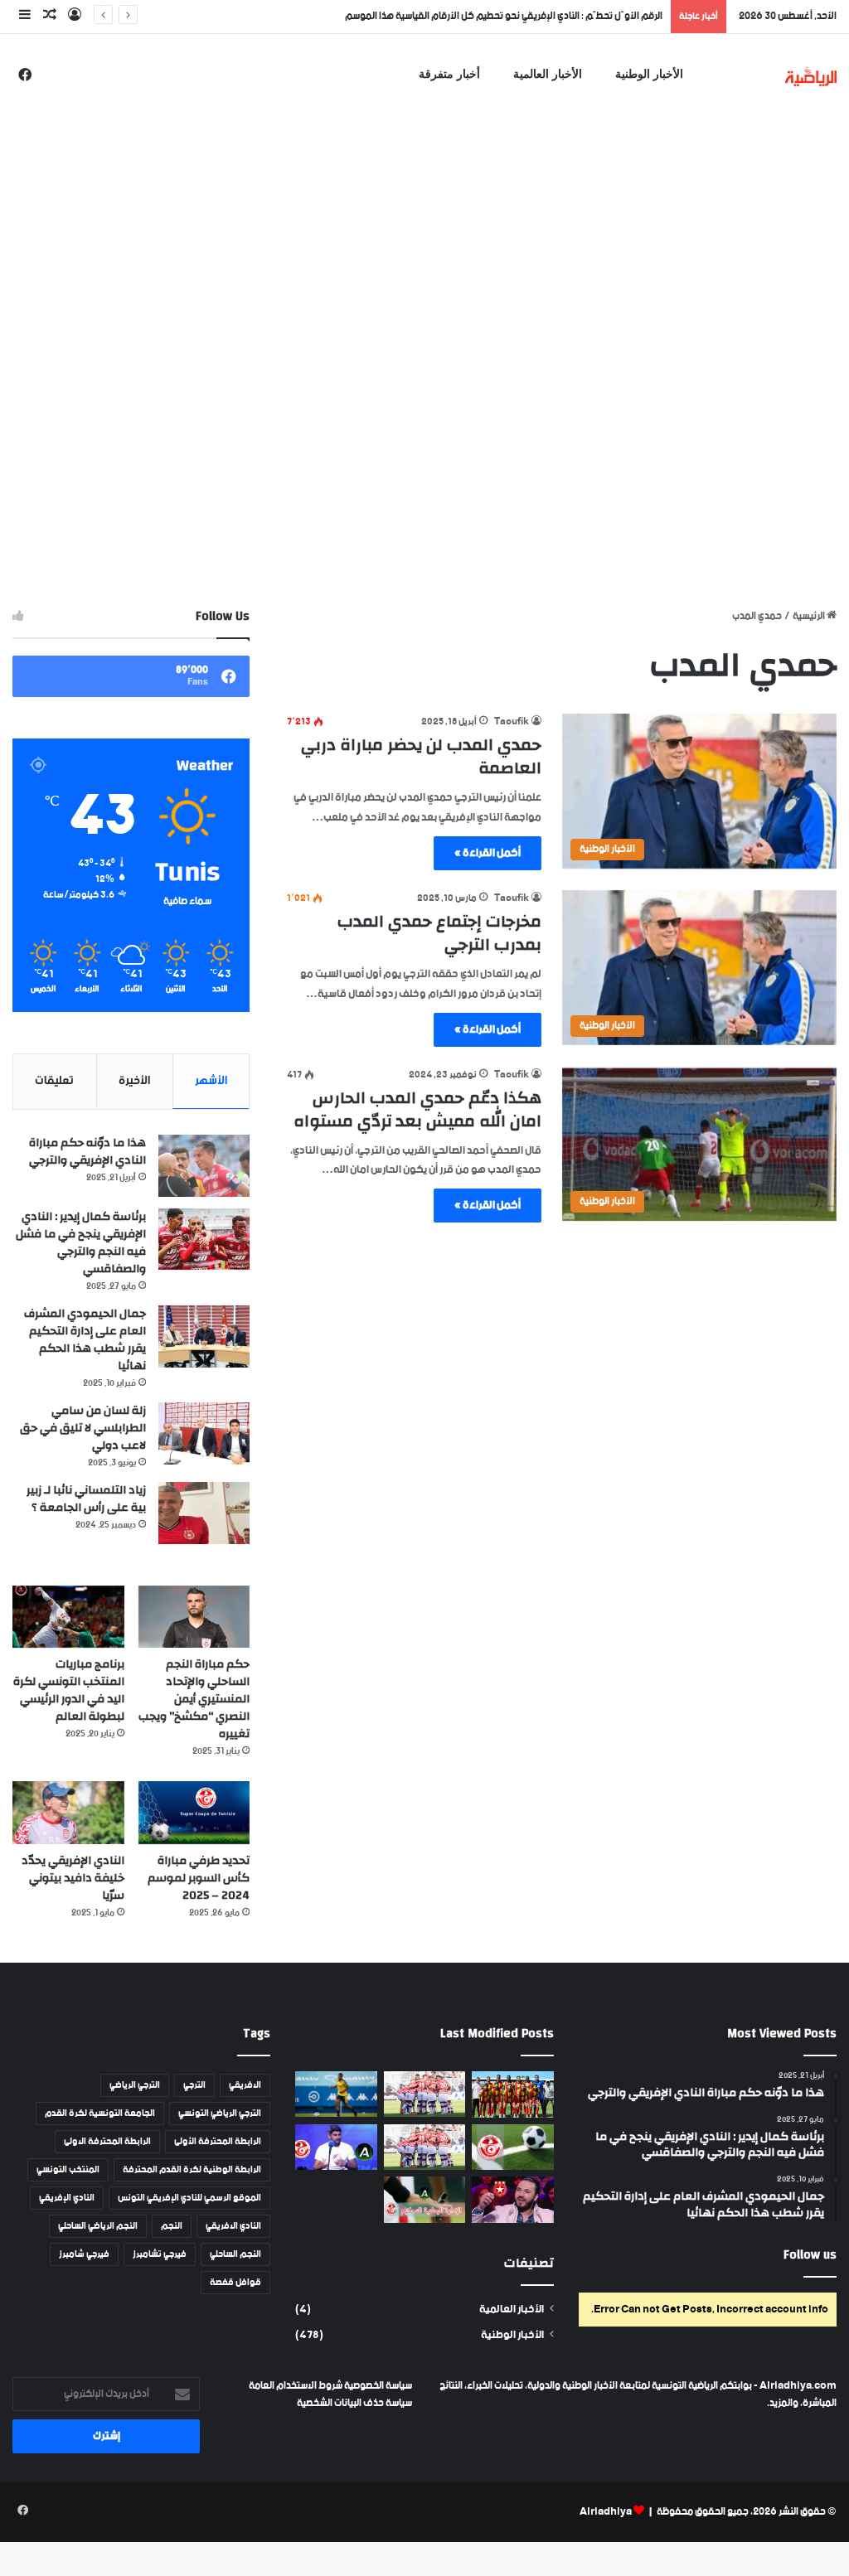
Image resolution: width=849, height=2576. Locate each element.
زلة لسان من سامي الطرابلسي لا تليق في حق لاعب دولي (83, 1428)
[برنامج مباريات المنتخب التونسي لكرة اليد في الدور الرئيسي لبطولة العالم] (68, 1617)
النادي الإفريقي (67, 2198)
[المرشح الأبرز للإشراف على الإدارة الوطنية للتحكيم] (424, 2199)
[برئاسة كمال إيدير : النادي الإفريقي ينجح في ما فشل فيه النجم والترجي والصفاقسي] (204, 1240)
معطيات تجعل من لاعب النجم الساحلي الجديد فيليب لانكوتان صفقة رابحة (521, 16)
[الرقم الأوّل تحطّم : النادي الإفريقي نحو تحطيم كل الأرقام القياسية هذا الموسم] (424, 2094)
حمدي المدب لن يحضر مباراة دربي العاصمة (421, 756)
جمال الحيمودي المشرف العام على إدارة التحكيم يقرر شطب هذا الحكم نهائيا (85, 1340)
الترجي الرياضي (135, 2085)
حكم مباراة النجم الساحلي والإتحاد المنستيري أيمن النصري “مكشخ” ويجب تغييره (194, 1699)
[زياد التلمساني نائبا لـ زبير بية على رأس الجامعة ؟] (204, 1513)
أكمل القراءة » (488, 853)
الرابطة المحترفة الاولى (107, 2142)
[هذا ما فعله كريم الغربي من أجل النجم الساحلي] (512, 2200)
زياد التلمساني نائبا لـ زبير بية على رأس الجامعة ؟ (86, 1499)
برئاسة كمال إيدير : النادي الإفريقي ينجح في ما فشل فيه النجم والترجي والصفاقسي (81, 1243)
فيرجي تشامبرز (160, 2254)
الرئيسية (810, 616)
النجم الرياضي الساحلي (98, 2226)
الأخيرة (134, 1081)
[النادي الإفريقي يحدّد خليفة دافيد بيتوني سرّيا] (68, 1813)
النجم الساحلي (235, 2254)
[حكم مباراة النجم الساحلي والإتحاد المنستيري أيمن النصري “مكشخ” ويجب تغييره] (194, 1617)
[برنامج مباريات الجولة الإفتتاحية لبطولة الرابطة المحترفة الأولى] (512, 2147)
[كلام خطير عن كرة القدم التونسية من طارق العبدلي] (336, 2147)
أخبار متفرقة (449, 74)
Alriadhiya (606, 2512)
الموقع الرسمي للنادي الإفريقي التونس (189, 2198)
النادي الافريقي (233, 2226)
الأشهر (211, 1081)
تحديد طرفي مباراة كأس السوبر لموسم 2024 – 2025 (199, 1878)
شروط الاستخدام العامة (296, 2386)
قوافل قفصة (235, 2283)
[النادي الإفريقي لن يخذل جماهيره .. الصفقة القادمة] (424, 2147)
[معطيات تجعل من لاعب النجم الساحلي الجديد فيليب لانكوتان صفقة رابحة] (336, 2094)
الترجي (194, 2085)
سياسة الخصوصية (377, 2386)
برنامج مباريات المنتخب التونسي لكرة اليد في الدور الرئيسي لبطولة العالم (69, 1690)
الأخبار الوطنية (649, 74)
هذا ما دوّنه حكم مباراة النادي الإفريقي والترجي (87, 1152)
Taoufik (512, 722)
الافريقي (245, 2085)
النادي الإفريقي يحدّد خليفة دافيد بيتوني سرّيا (73, 1878)
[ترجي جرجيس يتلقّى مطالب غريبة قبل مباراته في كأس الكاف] (512, 2094)
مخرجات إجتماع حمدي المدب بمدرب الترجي (439, 933)
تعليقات (54, 1081)
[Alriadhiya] (811, 76)
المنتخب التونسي (68, 2170)
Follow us (810, 2255)
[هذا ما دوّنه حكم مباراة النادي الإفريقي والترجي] (204, 1166)
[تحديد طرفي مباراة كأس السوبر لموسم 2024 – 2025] (194, 1813)
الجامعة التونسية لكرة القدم (100, 2114)
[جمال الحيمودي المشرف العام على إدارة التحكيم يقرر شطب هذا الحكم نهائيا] (204, 1336)
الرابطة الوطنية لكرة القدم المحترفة (192, 2170)
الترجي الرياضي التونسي (220, 2114)
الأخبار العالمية (548, 74)
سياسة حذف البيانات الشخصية (354, 2403)
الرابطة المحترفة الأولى (218, 2142)
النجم (172, 2226)
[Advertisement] (424, 218)
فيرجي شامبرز (84, 2254)
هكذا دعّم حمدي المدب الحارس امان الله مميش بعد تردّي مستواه (417, 1109)
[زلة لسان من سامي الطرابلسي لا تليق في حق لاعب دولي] (204, 1433)
